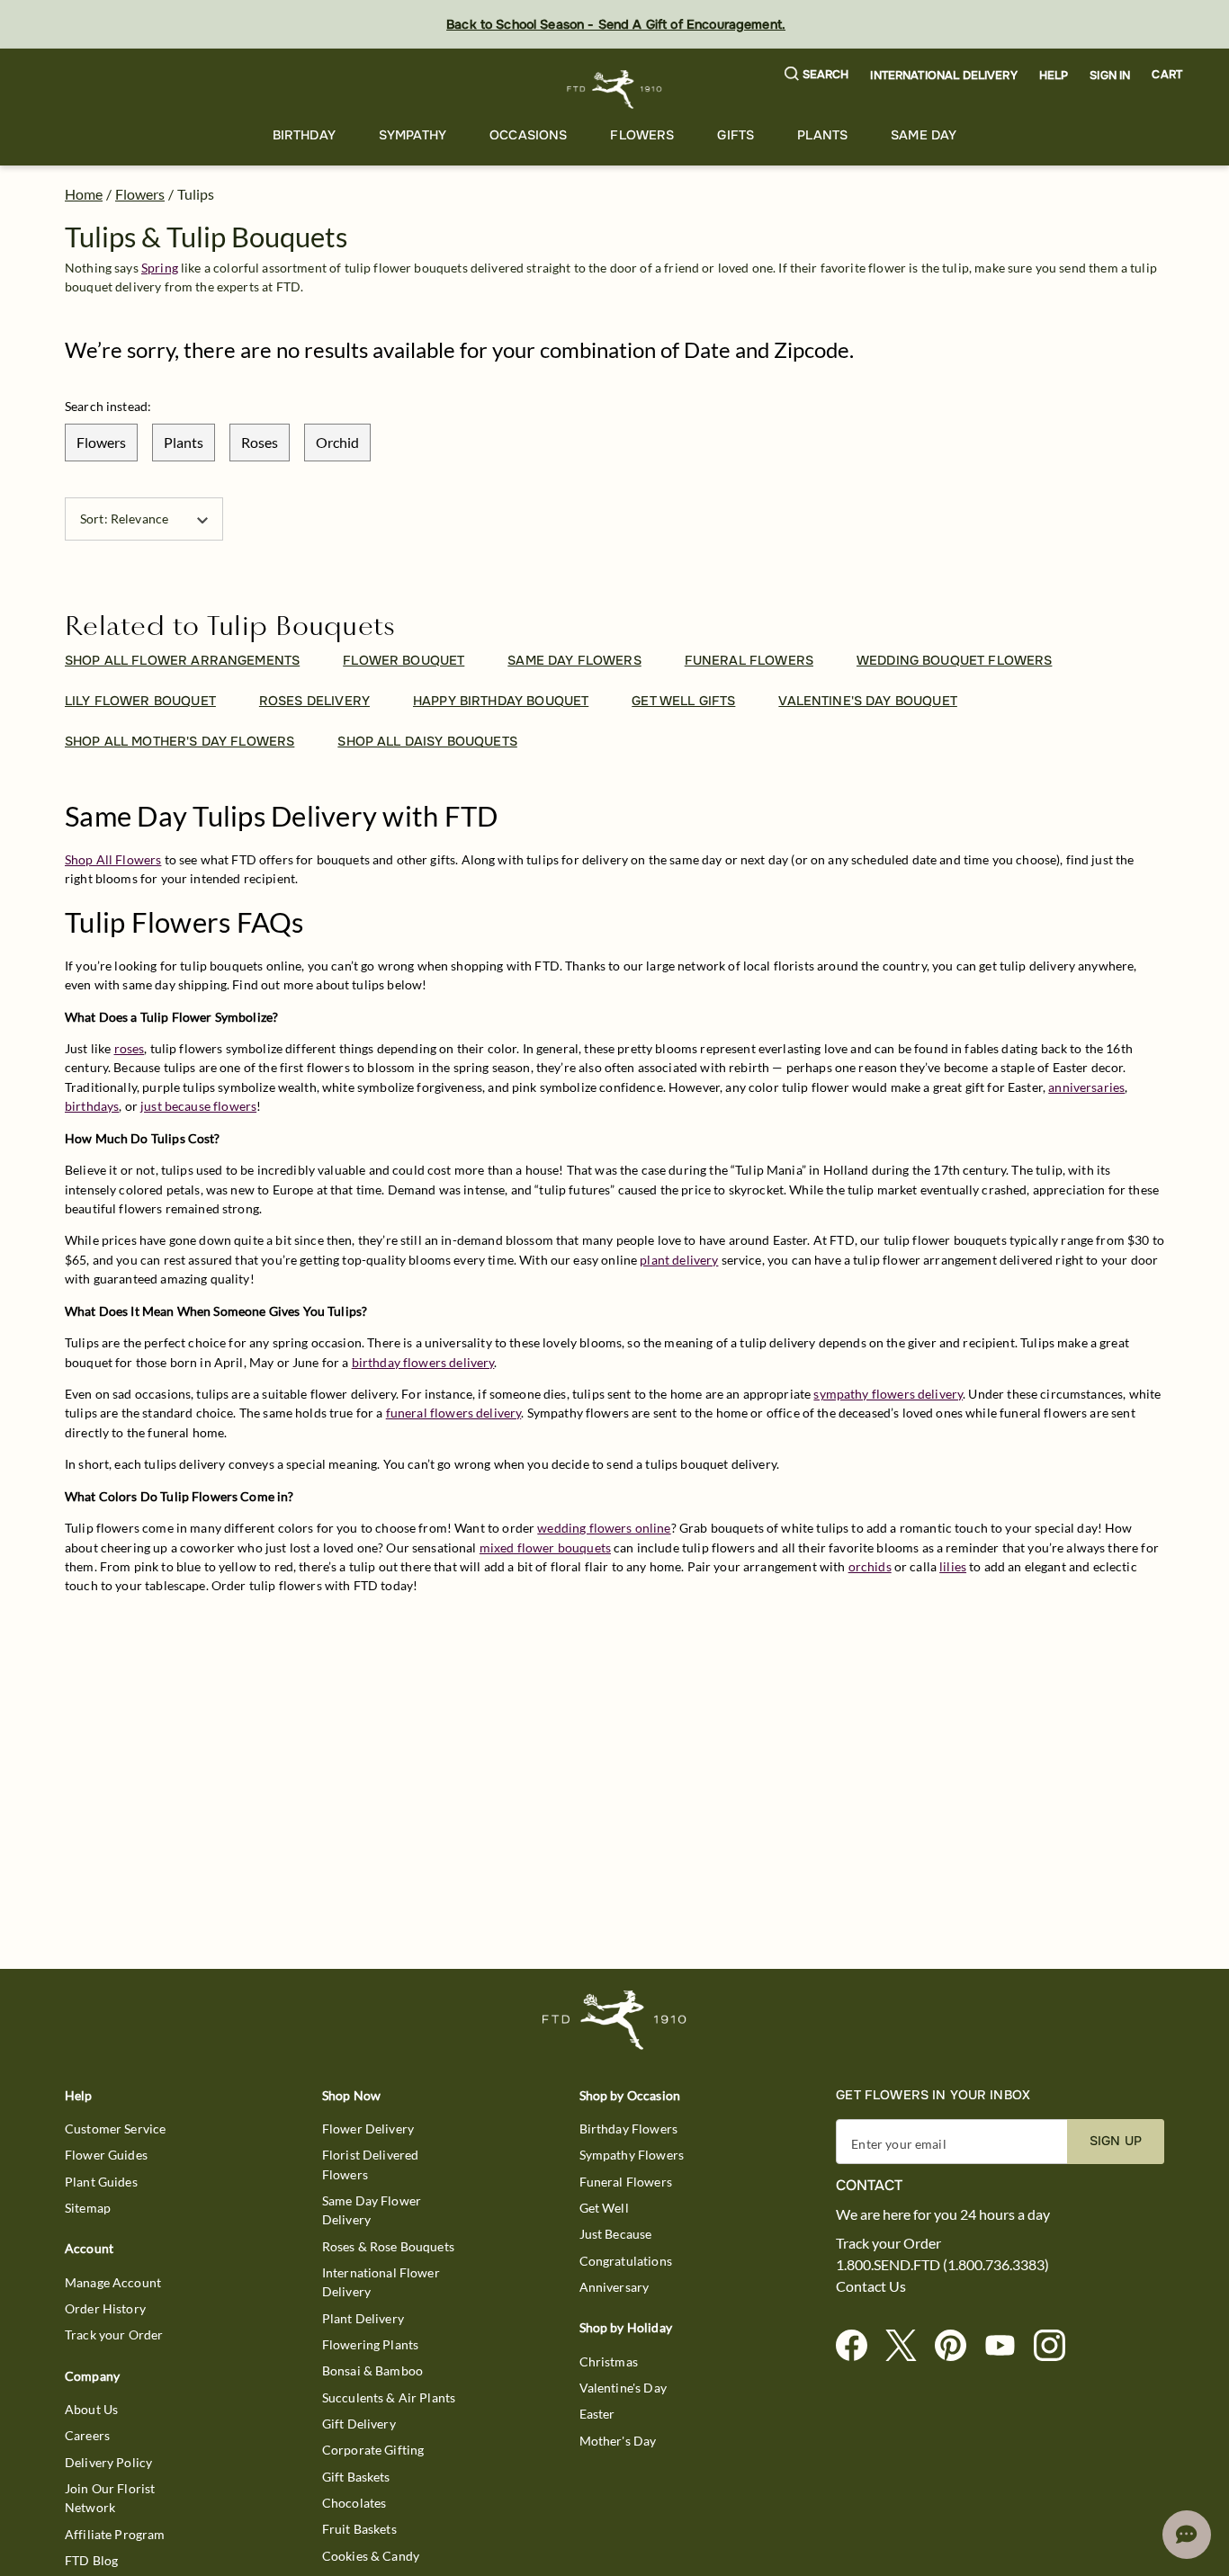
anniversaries (1086, 1087)
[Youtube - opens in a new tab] (1007, 2346)
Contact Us (871, 2286)
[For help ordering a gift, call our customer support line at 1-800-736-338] (615, 89)
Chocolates (354, 2503)
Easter (597, 2414)
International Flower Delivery (381, 2282)
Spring (160, 268)
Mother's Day (618, 2441)
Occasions (528, 135)
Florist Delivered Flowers (371, 2164)
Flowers (642, 135)
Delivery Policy (108, 2462)
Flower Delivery (368, 2129)
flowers (101, 442)
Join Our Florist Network (110, 2498)
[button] (817, 75)
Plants (822, 135)
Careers (87, 2435)
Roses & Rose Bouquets (388, 2246)
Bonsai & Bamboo (372, 2370)
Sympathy (413, 135)
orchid (337, 442)
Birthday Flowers (628, 2129)
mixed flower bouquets (545, 1547)
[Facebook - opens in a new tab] (859, 2346)
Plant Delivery (363, 2318)
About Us (91, 2409)
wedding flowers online (604, 1528)
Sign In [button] (1110, 76)
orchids (870, 1566)
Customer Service (115, 2129)
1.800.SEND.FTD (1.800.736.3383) (942, 2265)
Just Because (616, 2234)
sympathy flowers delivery (888, 1394)
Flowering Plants (370, 2344)
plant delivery (679, 1260)
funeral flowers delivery (454, 1413)
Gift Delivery (359, 2424)
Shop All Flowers (113, 859)
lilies (953, 1566)
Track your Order (114, 2334)
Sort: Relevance (124, 519)
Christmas (609, 2361)
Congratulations (626, 2261)
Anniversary (614, 2287)
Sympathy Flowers (632, 2155)
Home (84, 194)
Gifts (736, 135)
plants (184, 442)
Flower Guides (106, 2155)
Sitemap (88, 2208)
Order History (105, 2308)
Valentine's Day (623, 2388)
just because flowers (198, 1106)
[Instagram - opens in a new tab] (1057, 2346)
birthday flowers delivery (423, 1362)
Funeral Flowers (626, 2182)
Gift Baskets (356, 2477)
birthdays (92, 1106)
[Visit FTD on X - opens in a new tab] (908, 2346)
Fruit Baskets (359, 2529)
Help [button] (1054, 76)
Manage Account (113, 2282)
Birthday (304, 135)
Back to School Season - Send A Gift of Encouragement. (616, 24)
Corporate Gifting (373, 2450)
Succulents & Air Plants (389, 2397)
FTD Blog (91, 2560)
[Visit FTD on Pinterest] (958, 2346)
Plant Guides (101, 2182)
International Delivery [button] (943, 76)
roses (260, 442)
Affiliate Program (115, 2534)
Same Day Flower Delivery (372, 2210)
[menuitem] (304, 135)
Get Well (604, 2208)
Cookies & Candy (371, 2556)
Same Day (924, 135)
